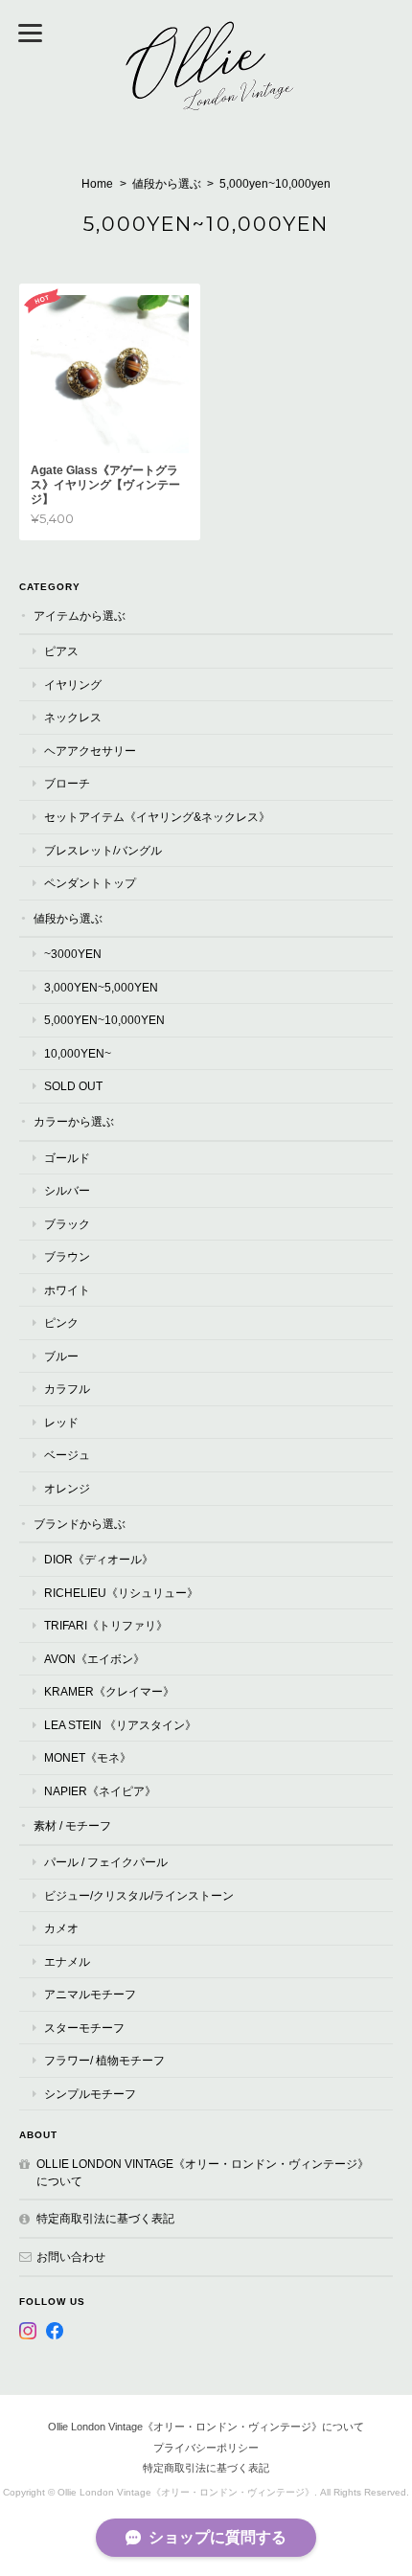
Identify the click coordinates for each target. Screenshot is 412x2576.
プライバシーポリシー (206, 2448)
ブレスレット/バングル (103, 850)
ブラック (67, 1224)
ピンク (61, 1322)
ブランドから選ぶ (80, 1524)
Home (97, 184)
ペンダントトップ (90, 883)
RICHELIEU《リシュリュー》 (121, 1593)
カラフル (67, 1389)
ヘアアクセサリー (90, 751)
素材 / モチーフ (72, 1825)
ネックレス (73, 717)
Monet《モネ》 (88, 1757)
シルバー (67, 1190)
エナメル (67, 1961)
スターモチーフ (84, 2028)
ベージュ (67, 1455)
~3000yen (73, 954)
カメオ (61, 1928)
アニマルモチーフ (90, 1994)
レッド (61, 1422)
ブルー (61, 1356)
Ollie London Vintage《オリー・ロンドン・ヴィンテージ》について (203, 2172)
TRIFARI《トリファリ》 (106, 1625)
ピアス (61, 651)
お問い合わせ (71, 2257)
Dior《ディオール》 (99, 1559)
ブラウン (67, 1256)
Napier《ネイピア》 (100, 1791)
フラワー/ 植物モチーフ (104, 2060)
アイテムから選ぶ (80, 616)
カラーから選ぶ (74, 1121)
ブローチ (67, 783)
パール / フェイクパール (106, 1862)
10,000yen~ (78, 1053)
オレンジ (67, 1488)
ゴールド (67, 1158)
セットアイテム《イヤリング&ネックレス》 (157, 817)
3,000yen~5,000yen (101, 987)
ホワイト (67, 1290)
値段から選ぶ (167, 184)
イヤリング (73, 684)
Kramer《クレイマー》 (109, 1691)
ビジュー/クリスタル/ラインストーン (139, 1895)
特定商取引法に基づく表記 (105, 2218)
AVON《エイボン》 (94, 1659)
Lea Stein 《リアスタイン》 (120, 1725)
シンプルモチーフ (90, 2094)
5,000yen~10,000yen (104, 1020)
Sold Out (73, 1086)
